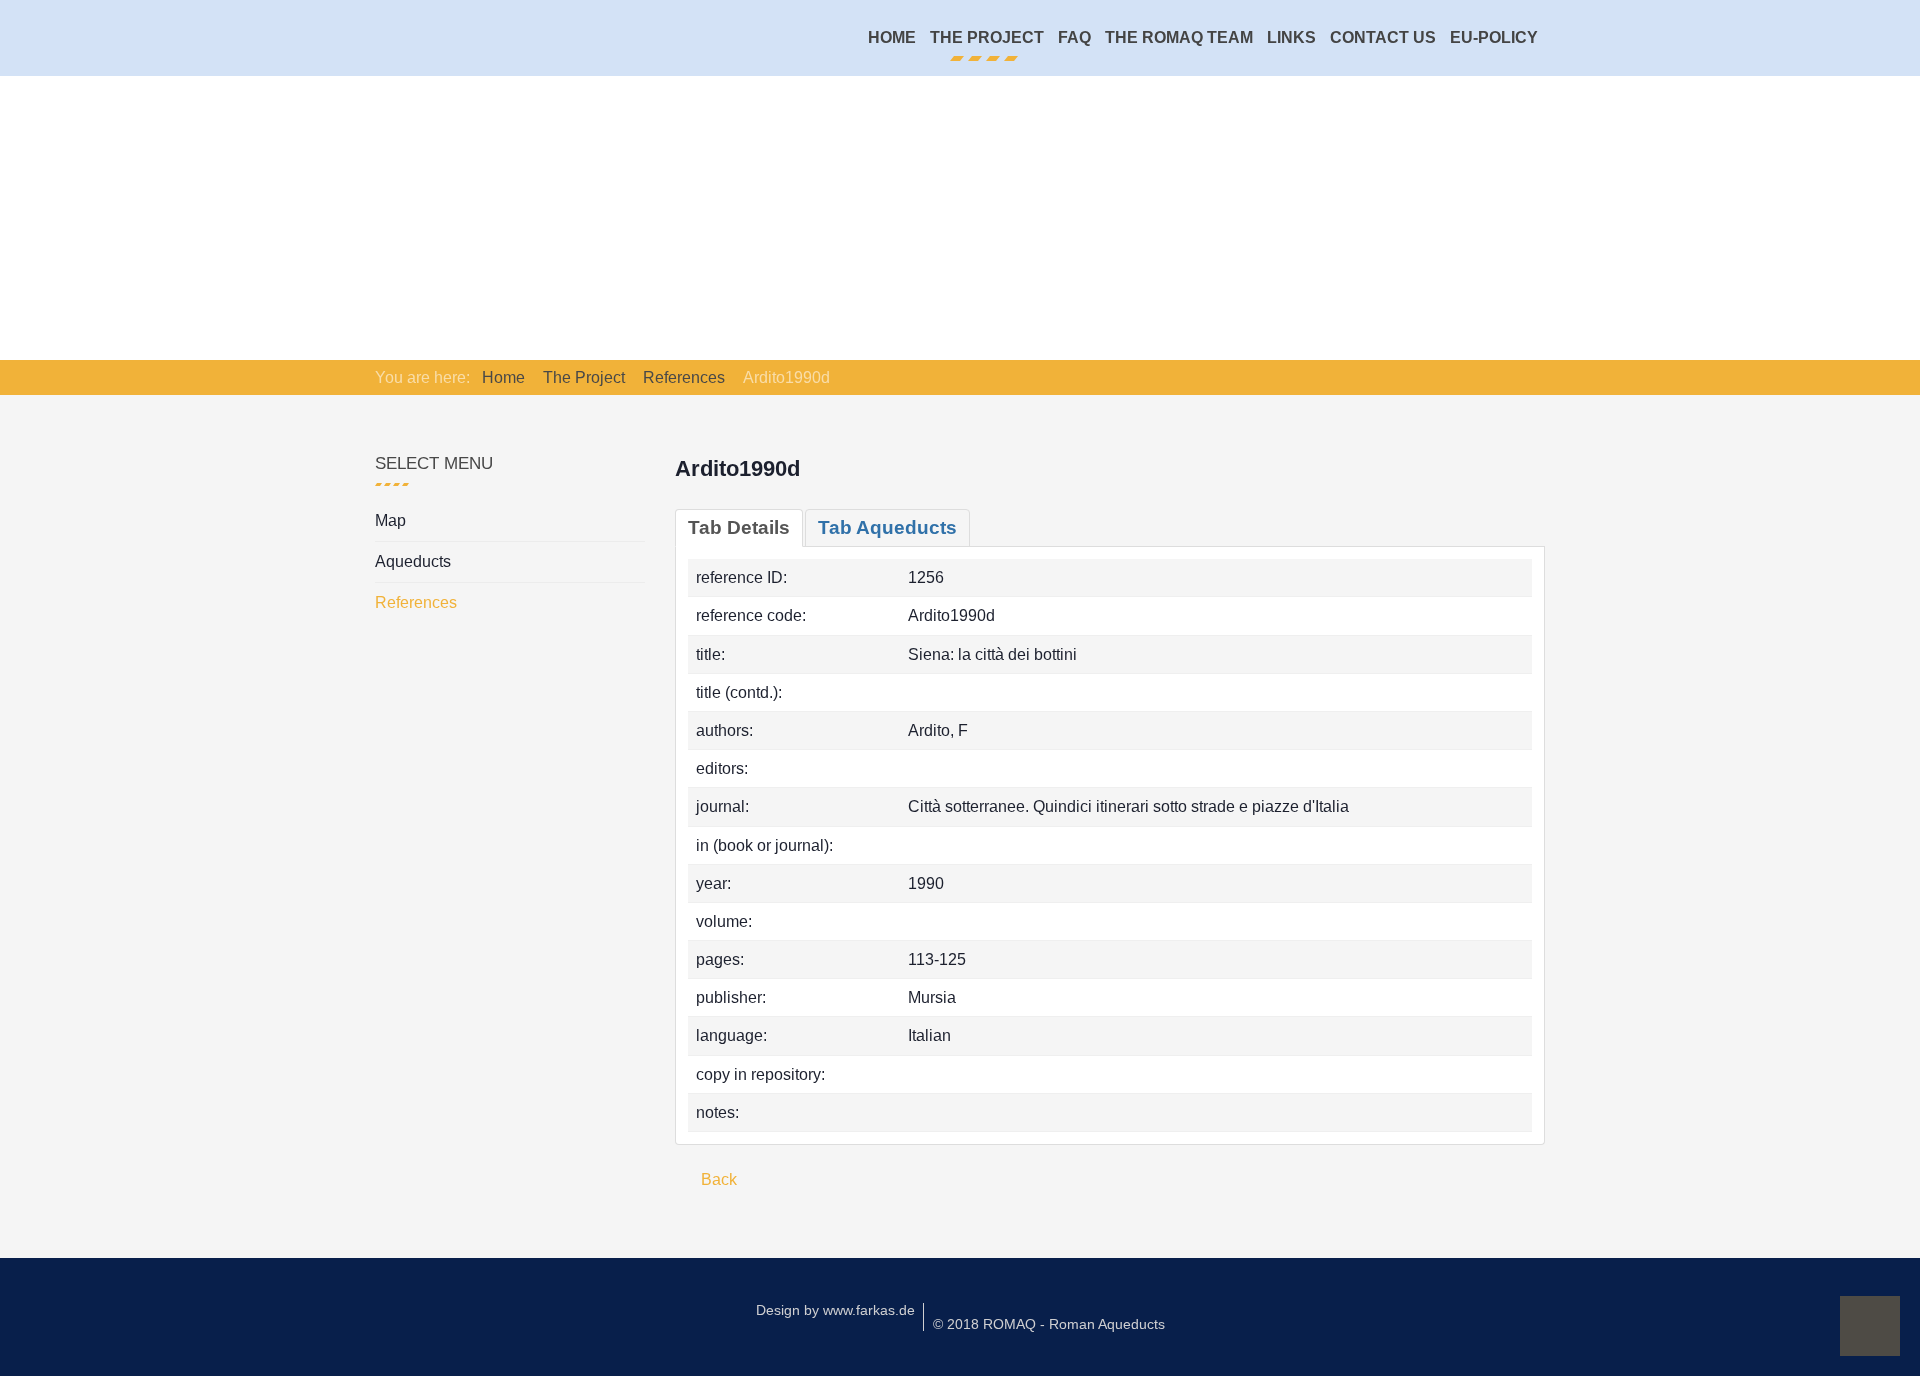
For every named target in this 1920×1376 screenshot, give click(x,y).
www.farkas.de (869, 1310)
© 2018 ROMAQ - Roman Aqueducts (1049, 1324)
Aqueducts (413, 561)
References (416, 602)
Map (390, 520)
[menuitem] (892, 38)
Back (717, 1179)
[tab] (739, 528)
